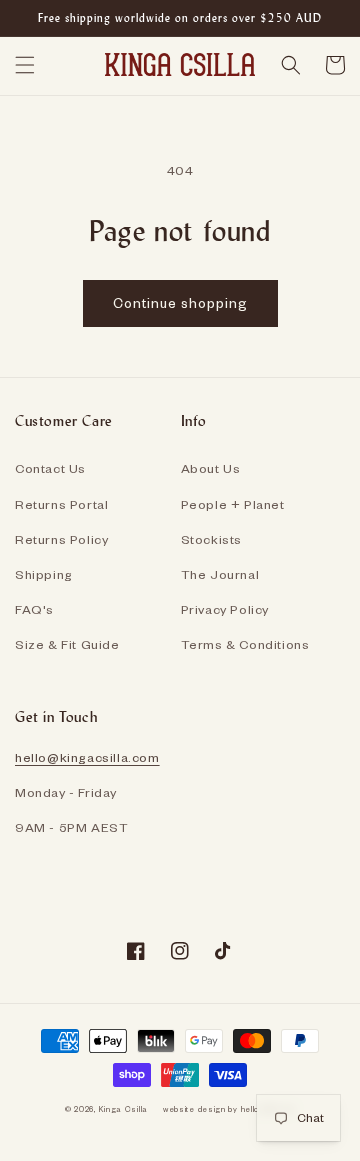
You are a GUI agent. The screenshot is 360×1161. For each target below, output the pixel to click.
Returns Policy (61, 539)
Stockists (211, 539)
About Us (211, 468)
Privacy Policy (225, 609)
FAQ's (34, 609)
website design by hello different (229, 1109)
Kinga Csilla (123, 1109)
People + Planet (233, 504)
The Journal (220, 574)
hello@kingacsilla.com (87, 757)
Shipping (44, 574)
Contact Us (50, 468)
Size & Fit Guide (67, 644)
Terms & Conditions (245, 644)
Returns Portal (61, 504)
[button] (25, 65)
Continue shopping (180, 302)
